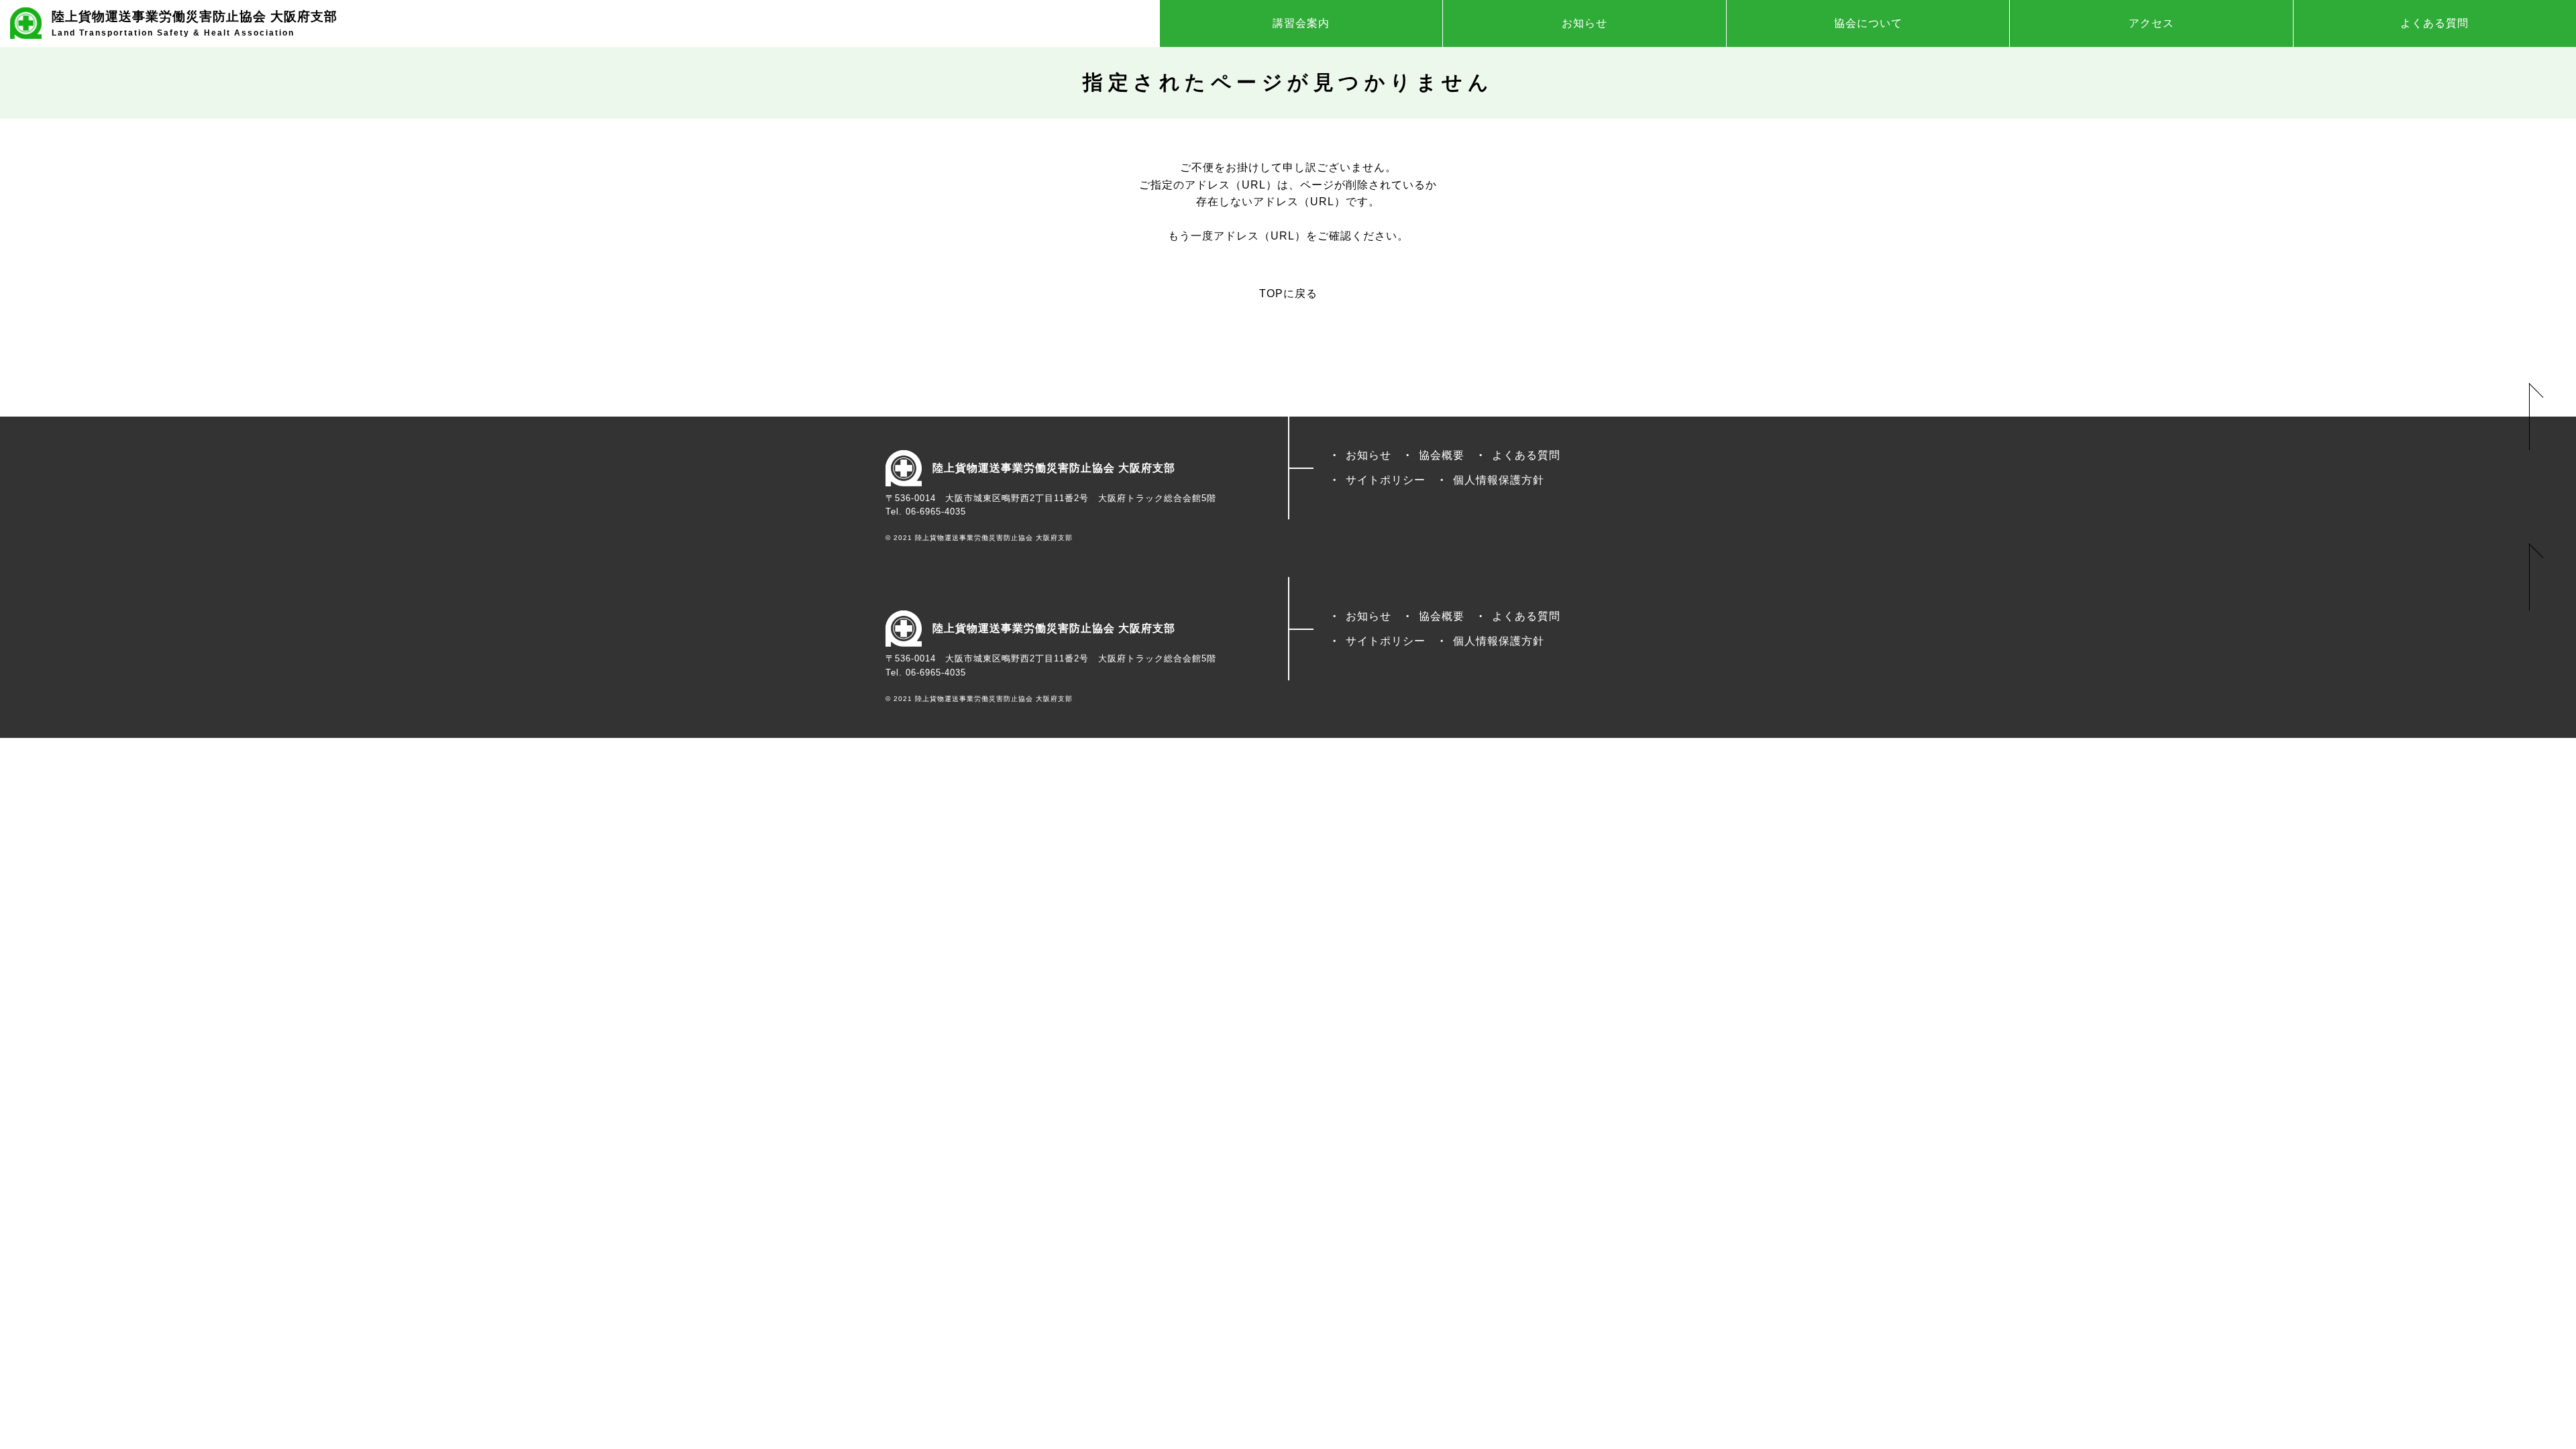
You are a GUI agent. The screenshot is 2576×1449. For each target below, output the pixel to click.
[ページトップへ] (2536, 417)
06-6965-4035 (936, 512)
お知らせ (1585, 23)
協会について (1868, 23)
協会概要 (1442, 455)
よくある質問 (2434, 23)
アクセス (2151, 23)
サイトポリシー (1386, 480)
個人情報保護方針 (1499, 480)
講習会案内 (1301, 23)
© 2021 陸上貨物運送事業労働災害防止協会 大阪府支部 (979, 538)
